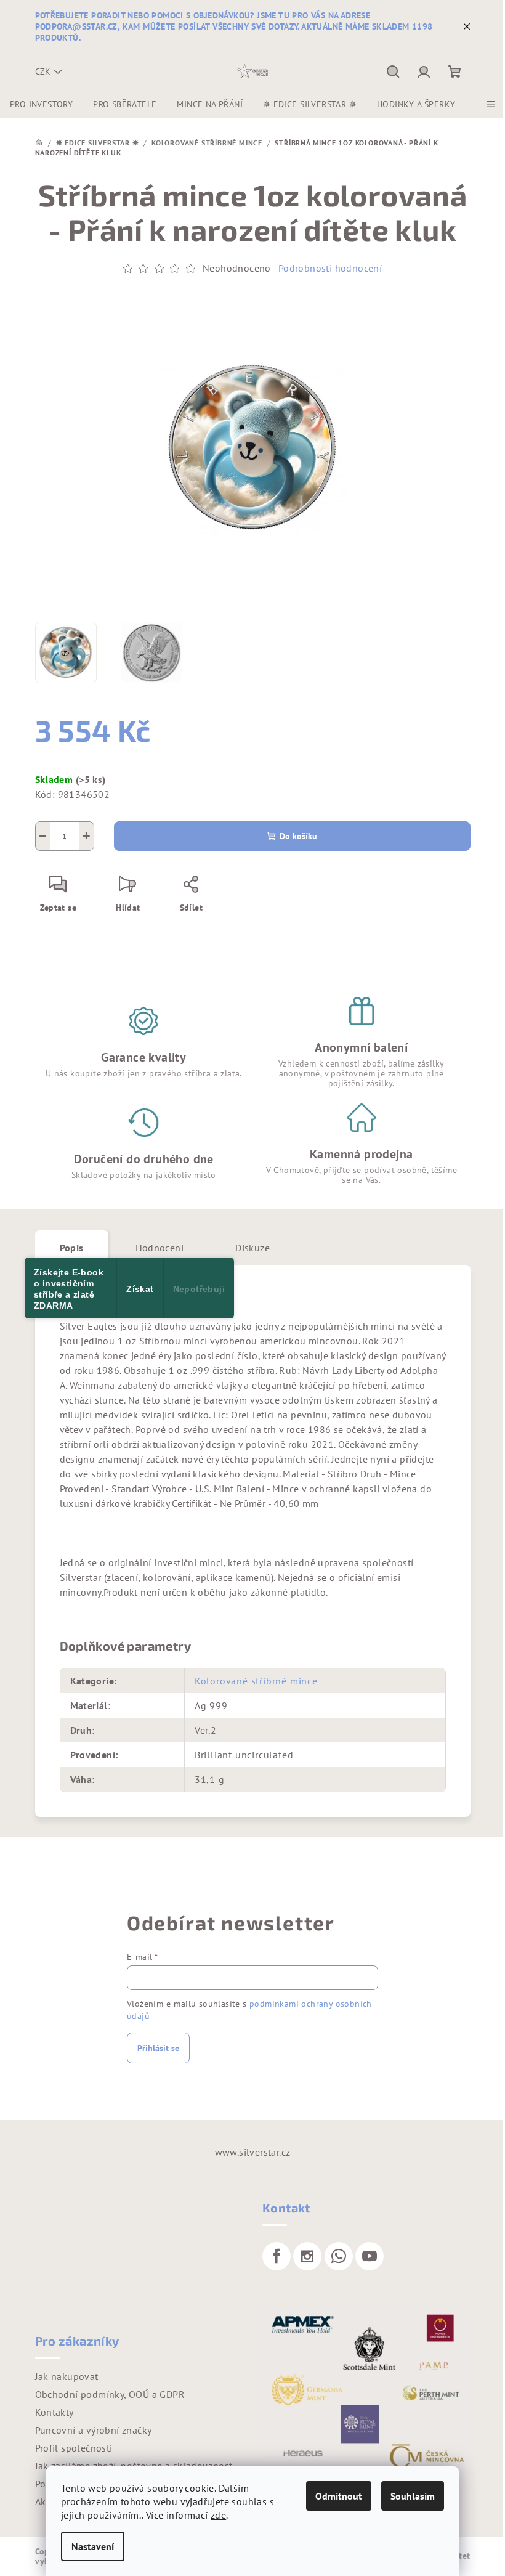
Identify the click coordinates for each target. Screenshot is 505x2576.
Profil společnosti (74, 2448)
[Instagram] (307, 2256)
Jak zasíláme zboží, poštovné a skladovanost (134, 2466)
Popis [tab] (72, 1248)
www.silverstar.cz (253, 2152)
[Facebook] (277, 2256)
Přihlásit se (158, 2048)
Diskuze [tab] (252, 1248)
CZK (43, 71)
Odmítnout (339, 2496)
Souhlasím (413, 2496)
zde (218, 2515)
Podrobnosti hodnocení (330, 268)
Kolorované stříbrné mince (256, 1681)
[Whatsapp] (339, 2256)
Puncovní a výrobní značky (94, 2430)
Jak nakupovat (67, 2376)
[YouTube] (370, 2256)
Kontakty (55, 2412)
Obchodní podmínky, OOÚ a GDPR (110, 2394)
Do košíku (298, 836)
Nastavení (93, 2546)
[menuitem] (41, 104)
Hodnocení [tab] (160, 1248)
